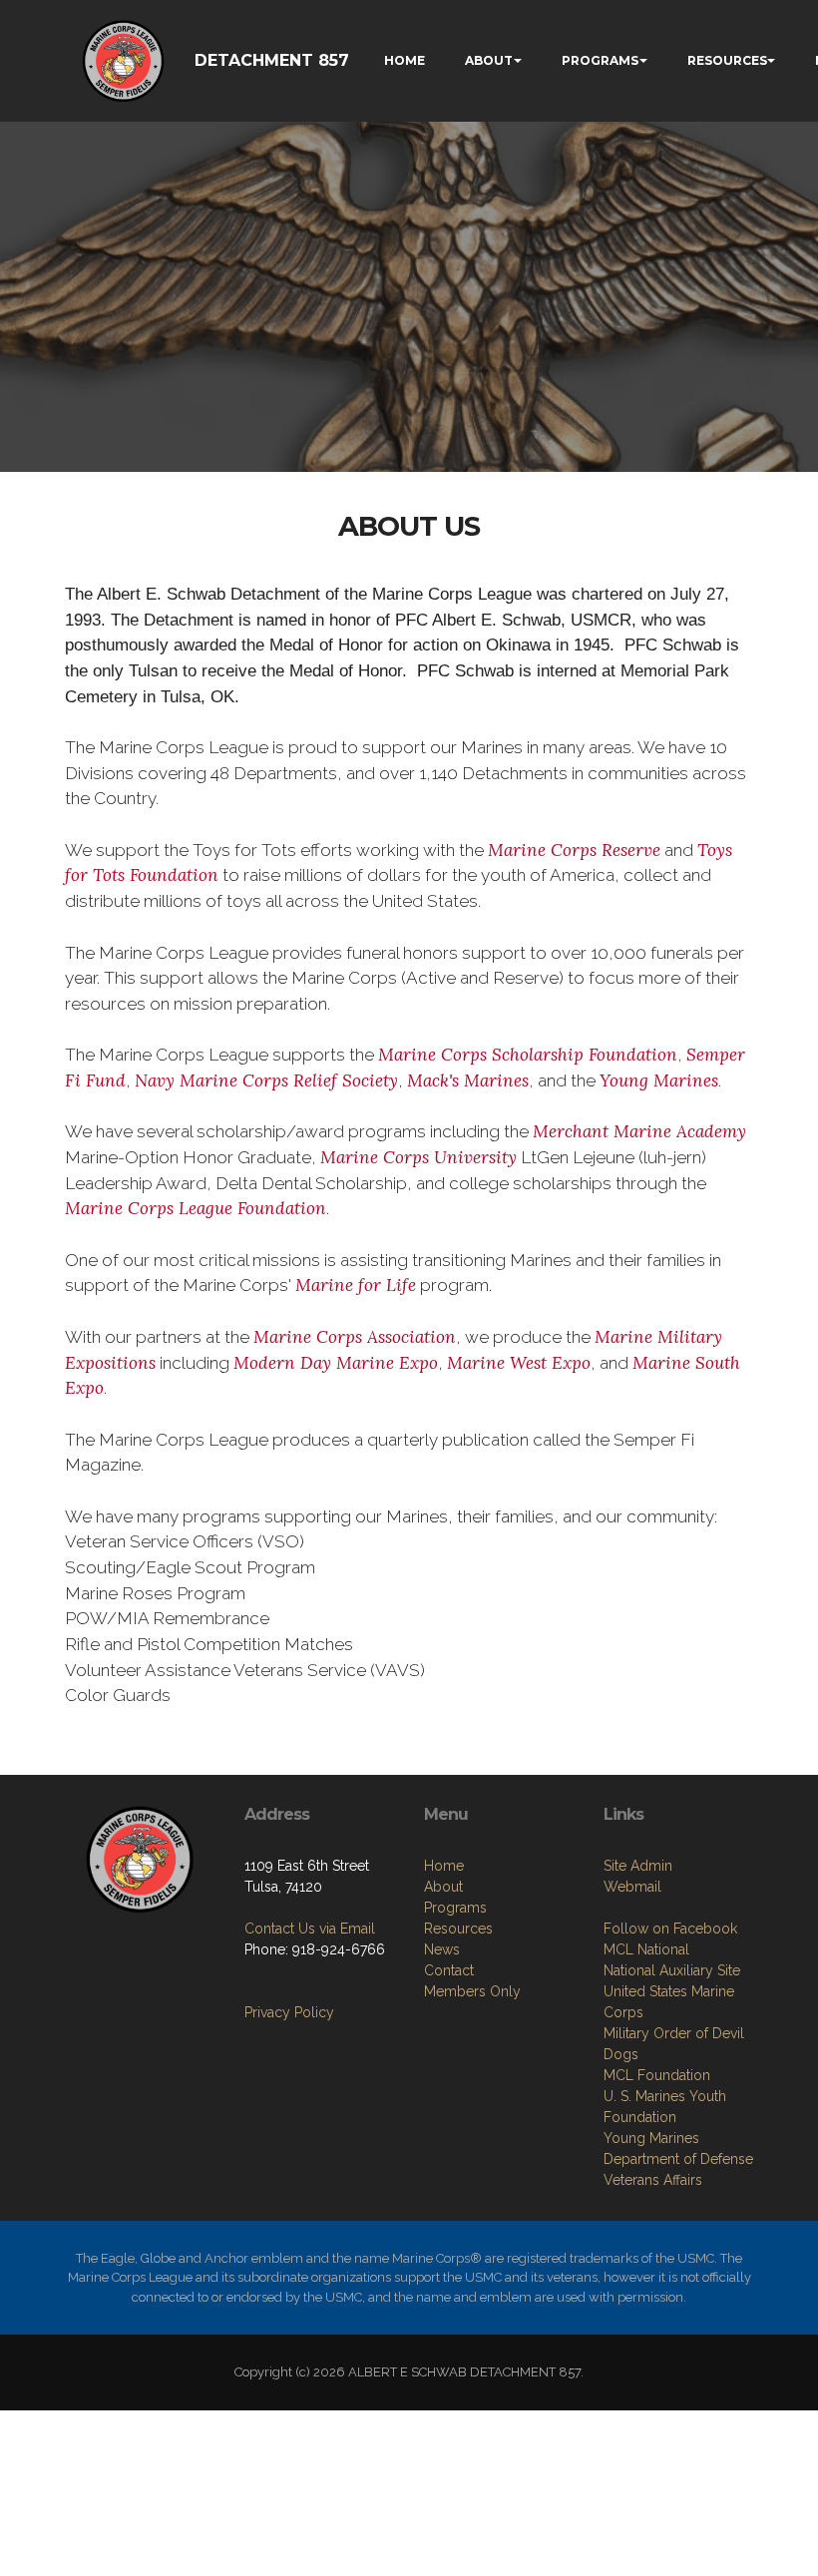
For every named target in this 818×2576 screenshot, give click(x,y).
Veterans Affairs (653, 2180)
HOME (405, 60)
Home (444, 1866)
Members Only (472, 1991)
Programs (455, 1908)
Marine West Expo (519, 1363)
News (442, 1949)
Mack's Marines (468, 1080)
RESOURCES (727, 60)
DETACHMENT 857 (272, 60)
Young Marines (659, 1080)
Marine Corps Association (355, 1337)
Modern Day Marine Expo (336, 1363)
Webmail (632, 1887)
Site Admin (638, 1866)
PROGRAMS (600, 60)
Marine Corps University (418, 1157)
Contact (449, 1970)
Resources (458, 1929)
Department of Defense (678, 2159)
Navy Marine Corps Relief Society (266, 1080)
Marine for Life (356, 1285)
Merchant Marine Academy (639, 1131)
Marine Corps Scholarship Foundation (528, 1055)
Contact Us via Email (310, 1929)
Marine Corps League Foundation (196, 1208)
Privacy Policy (289, 2012)
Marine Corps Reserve (574, 850)
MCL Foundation (657, 2075)
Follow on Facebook (670, 1929)
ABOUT (489, 60)
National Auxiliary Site (672, 1970)
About (443, 1887)
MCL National (646, 1949)
